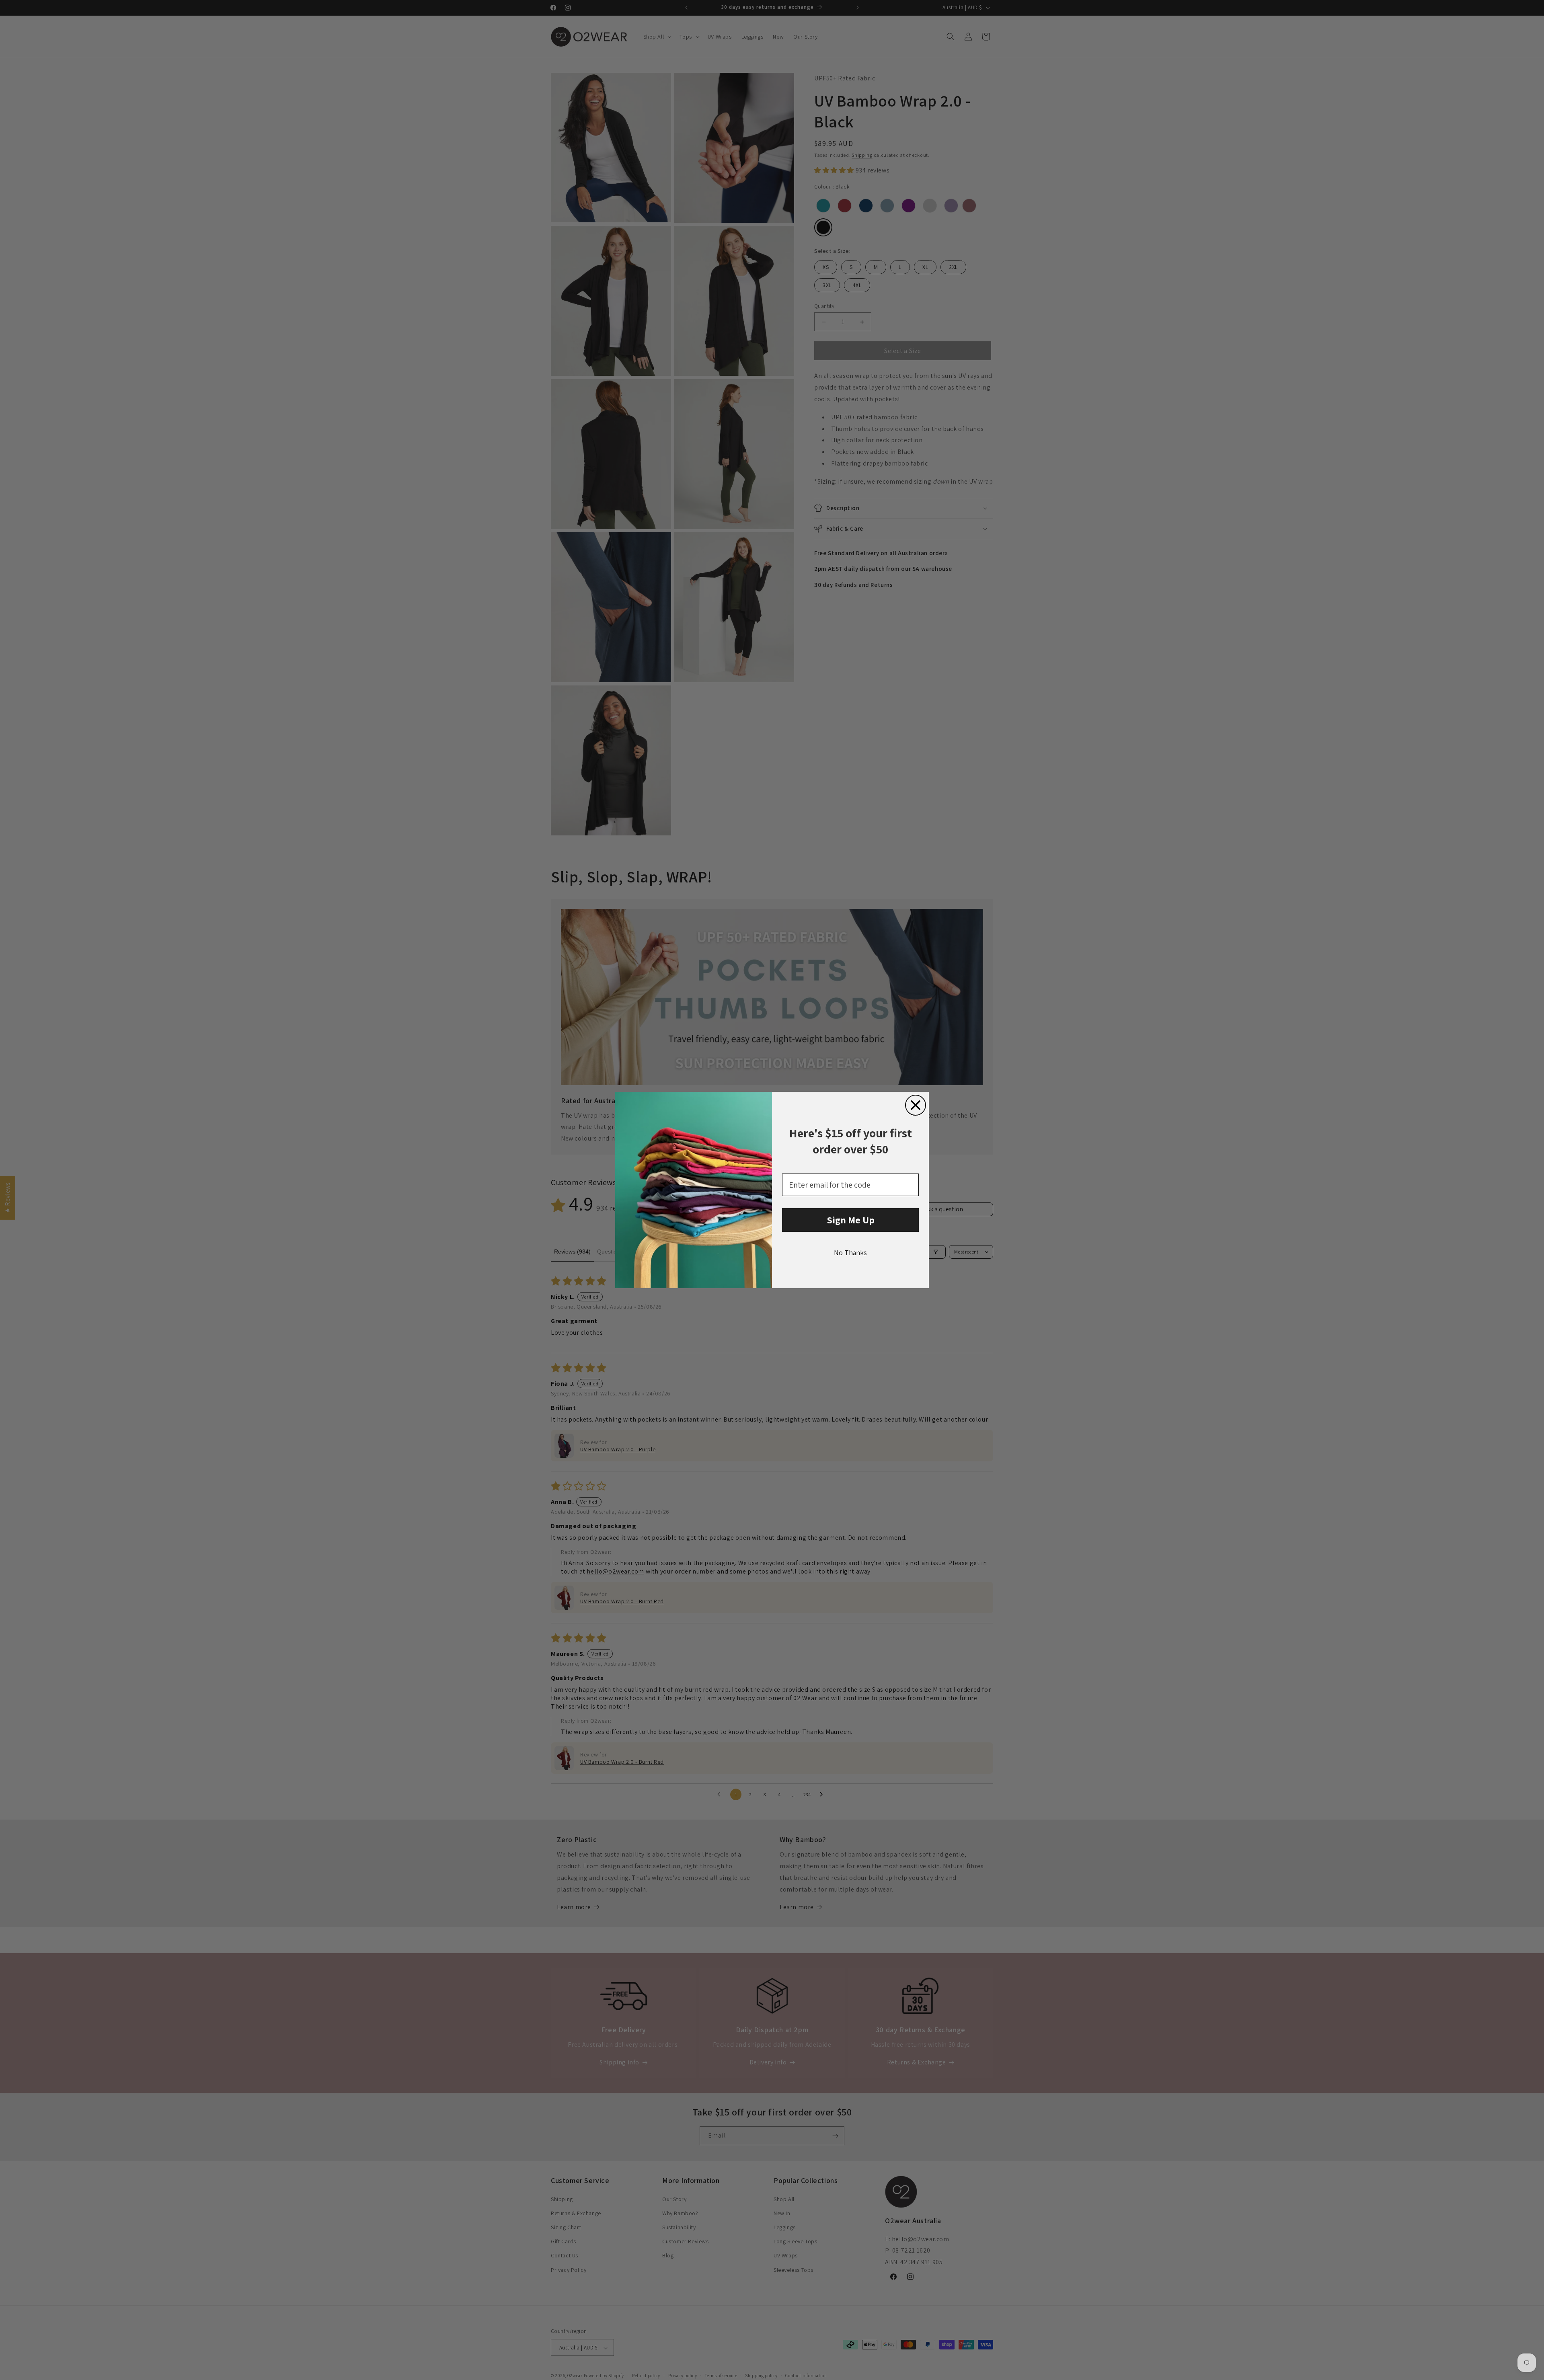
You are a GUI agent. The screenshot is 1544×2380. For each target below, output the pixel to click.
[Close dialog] (916, 1105)
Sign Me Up (851, 1220)
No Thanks (850, 1253)
